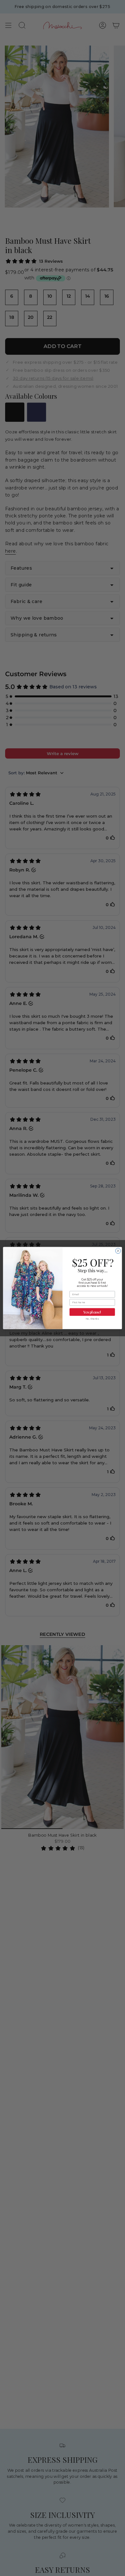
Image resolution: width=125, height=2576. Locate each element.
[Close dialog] (118, 1251)
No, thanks (92, 1319)
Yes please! (92, 1312)
